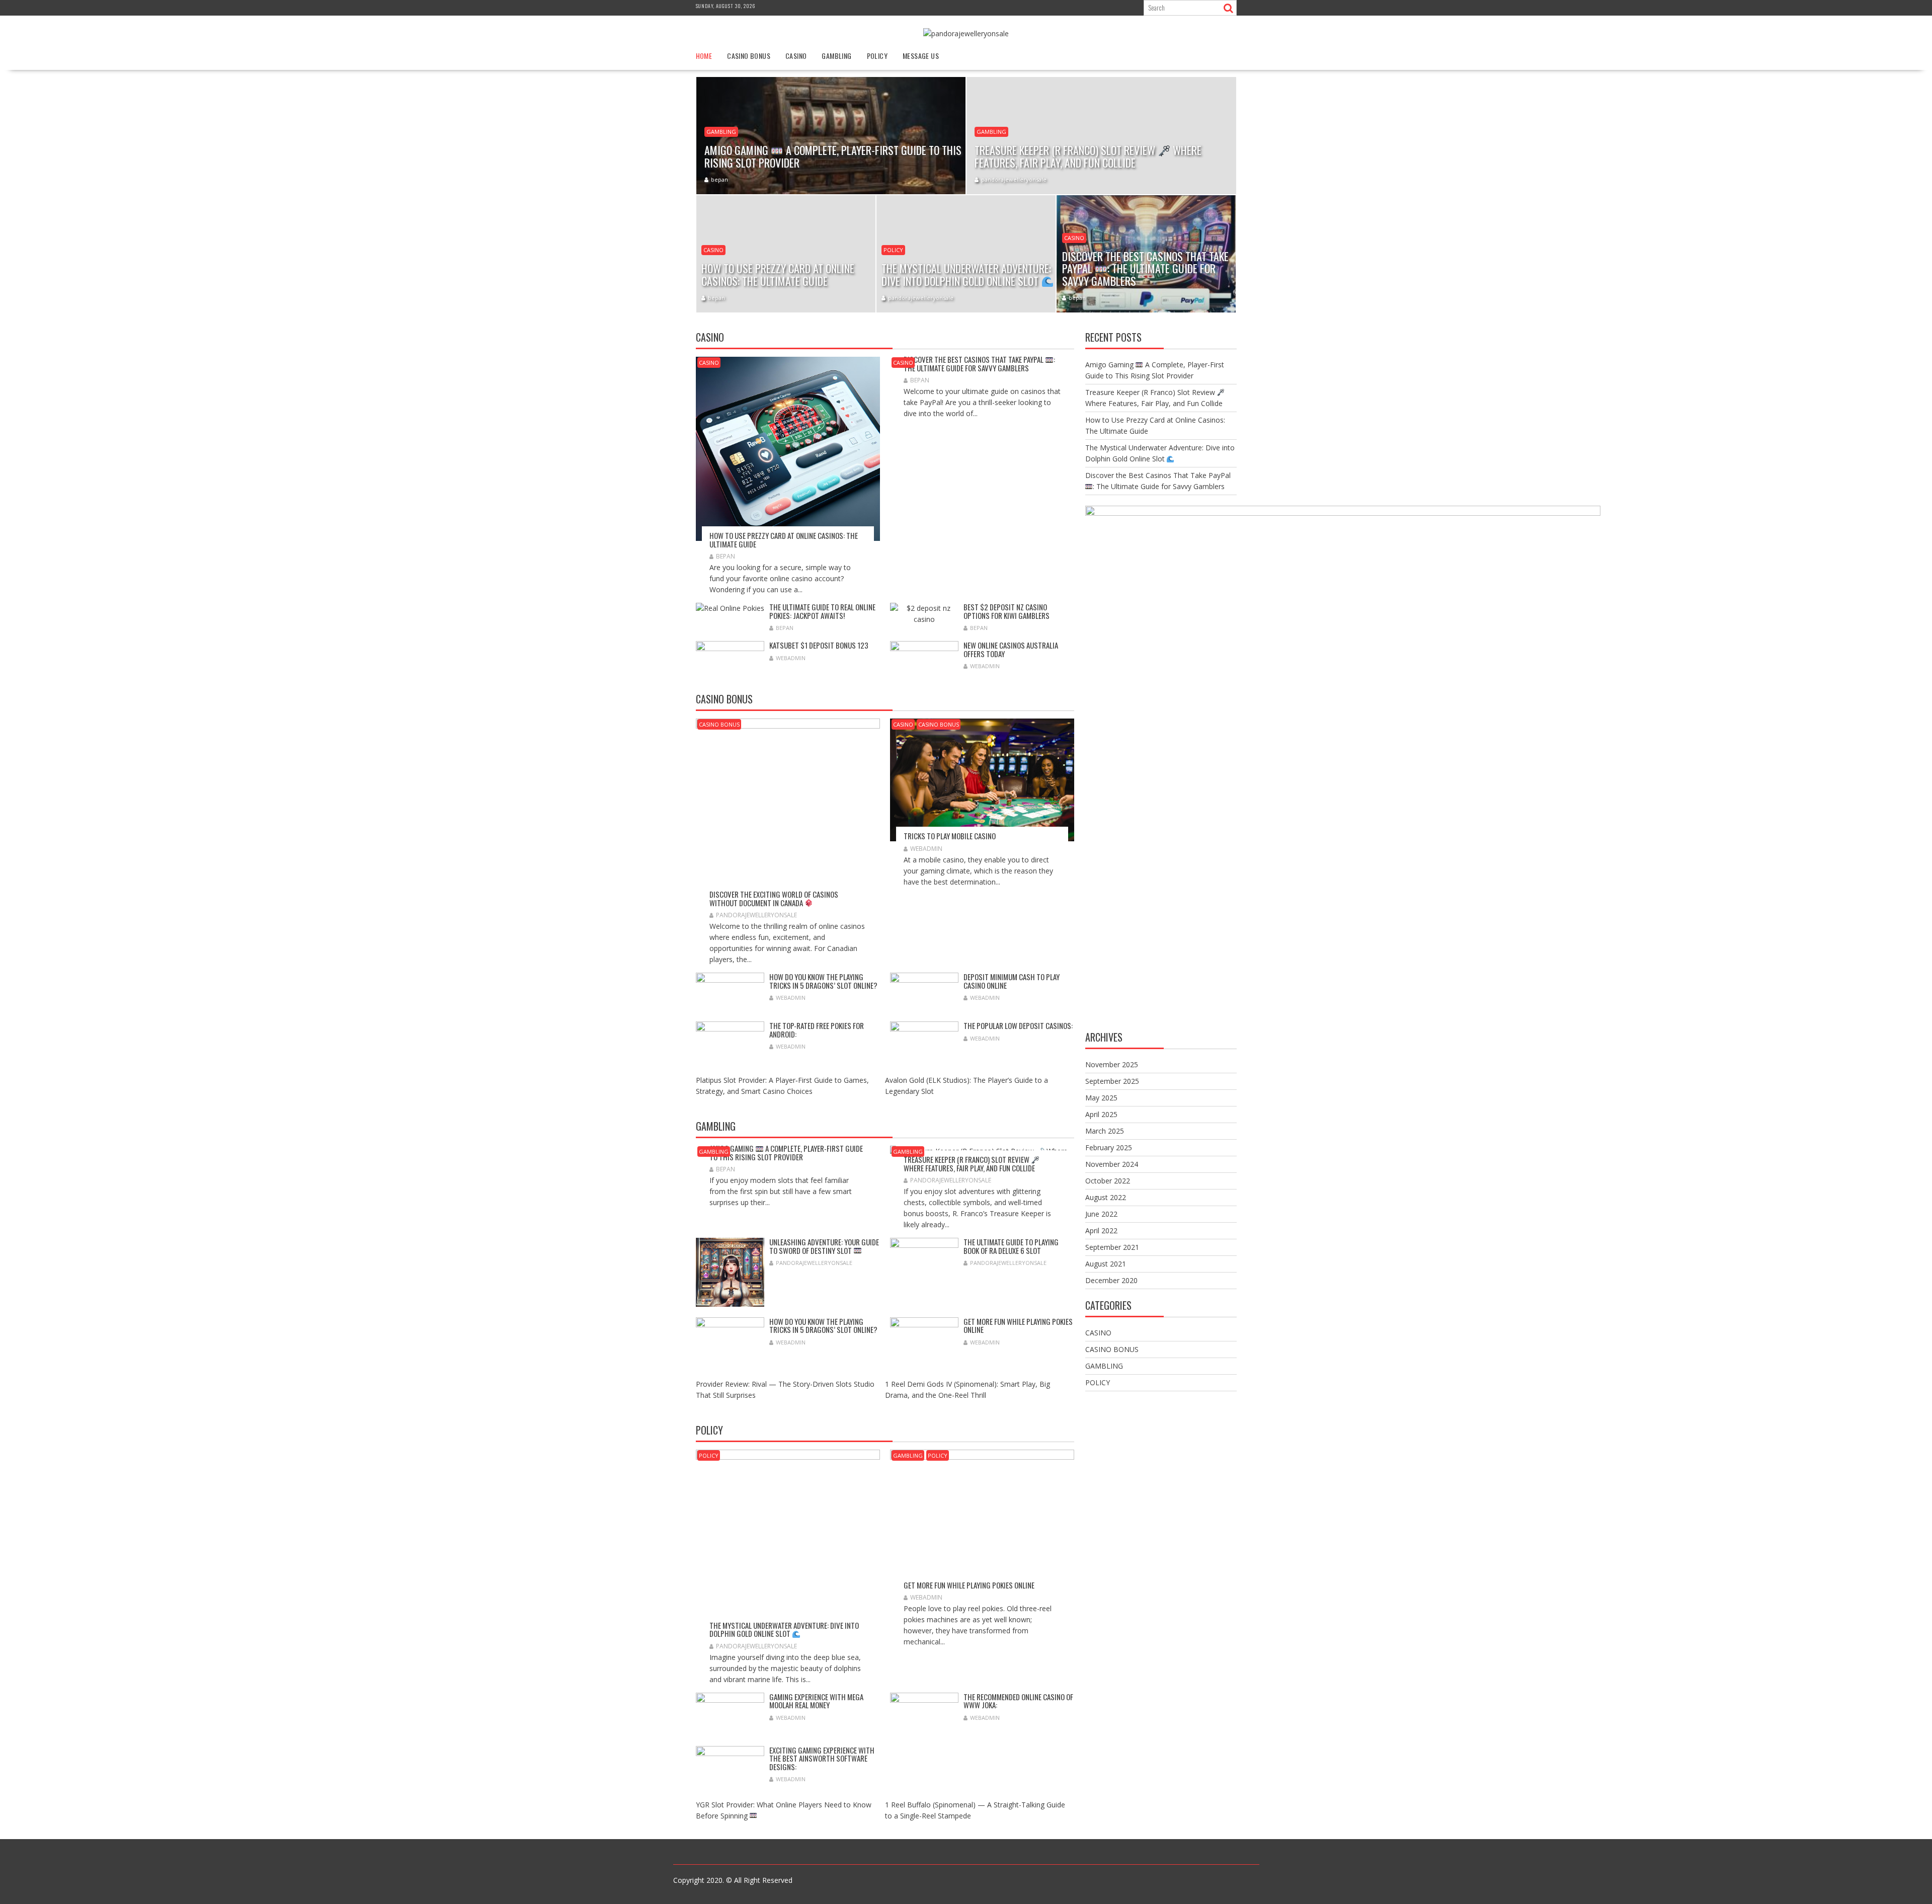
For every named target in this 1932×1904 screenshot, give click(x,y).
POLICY (877, 56)
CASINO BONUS (749, 56)
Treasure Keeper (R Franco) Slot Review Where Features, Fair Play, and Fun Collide (969, 1164)
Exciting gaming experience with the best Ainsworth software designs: (822, 1758)
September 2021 (1112, 1247)
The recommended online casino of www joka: (1018, 1701)
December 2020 (1111, 1280)
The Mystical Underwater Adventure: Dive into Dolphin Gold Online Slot (784, 1630)
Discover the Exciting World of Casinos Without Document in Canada (774, 898)
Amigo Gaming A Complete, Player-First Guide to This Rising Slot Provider (786, 1153)
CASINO (796, 56)
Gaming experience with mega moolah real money (816, 1701)
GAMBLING (836, 56)
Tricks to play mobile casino (950, 836)
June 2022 (1101, 1214)
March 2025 (1105, 1131)
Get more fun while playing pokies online (1018, 1326)
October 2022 (1108, 1181)
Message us (921, 56)
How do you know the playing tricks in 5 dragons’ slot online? (823, 981)
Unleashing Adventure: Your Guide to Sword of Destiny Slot (824, 1246)
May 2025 (1101, 1098)
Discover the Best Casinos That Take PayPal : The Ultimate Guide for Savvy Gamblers (979, 364)
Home (704, 56)
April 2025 (1101, 1114)
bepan (719, 179)
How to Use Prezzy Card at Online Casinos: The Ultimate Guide (784, 540)
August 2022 (1106, 1197)
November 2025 (1112, 1064)
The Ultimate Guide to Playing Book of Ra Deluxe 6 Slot (1011, 1246)
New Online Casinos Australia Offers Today (1011, 649)
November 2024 (1112, 1164)
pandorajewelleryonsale (1014, 179)
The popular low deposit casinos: (1018, 1025)
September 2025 (1112, 1081)
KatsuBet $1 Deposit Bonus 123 (819, 645)
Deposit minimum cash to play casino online (1012, 981)
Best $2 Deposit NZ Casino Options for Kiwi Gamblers (1007, 611)
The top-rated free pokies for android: (817, 1030)
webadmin (791, 658)
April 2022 (1101, 1231)
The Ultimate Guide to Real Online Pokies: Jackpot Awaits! (822, 611)
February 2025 (1109, 1147)
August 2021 (1106, 1264)
